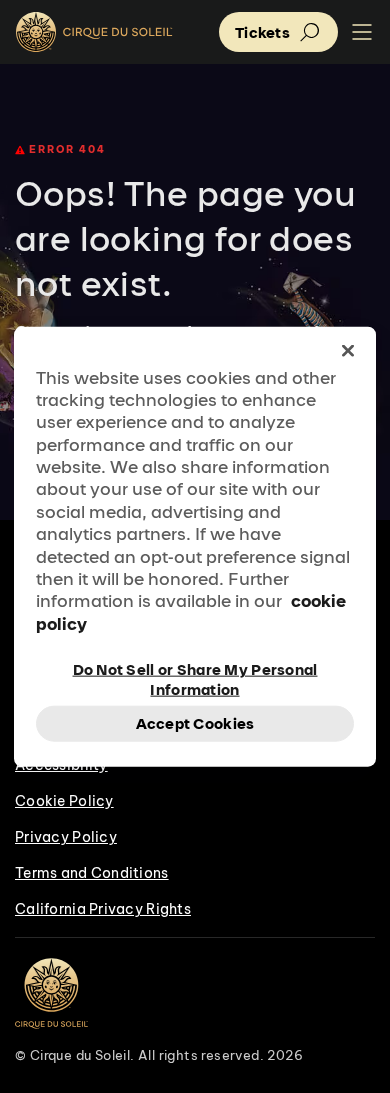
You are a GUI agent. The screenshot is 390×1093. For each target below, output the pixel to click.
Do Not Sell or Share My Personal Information (195, 678)
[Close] (348, 350)
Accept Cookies (195, 723)
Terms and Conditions (92, 873)
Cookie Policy (64, 801)
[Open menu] (362, 32)
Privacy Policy (66, 837)
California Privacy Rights (103, 909)
